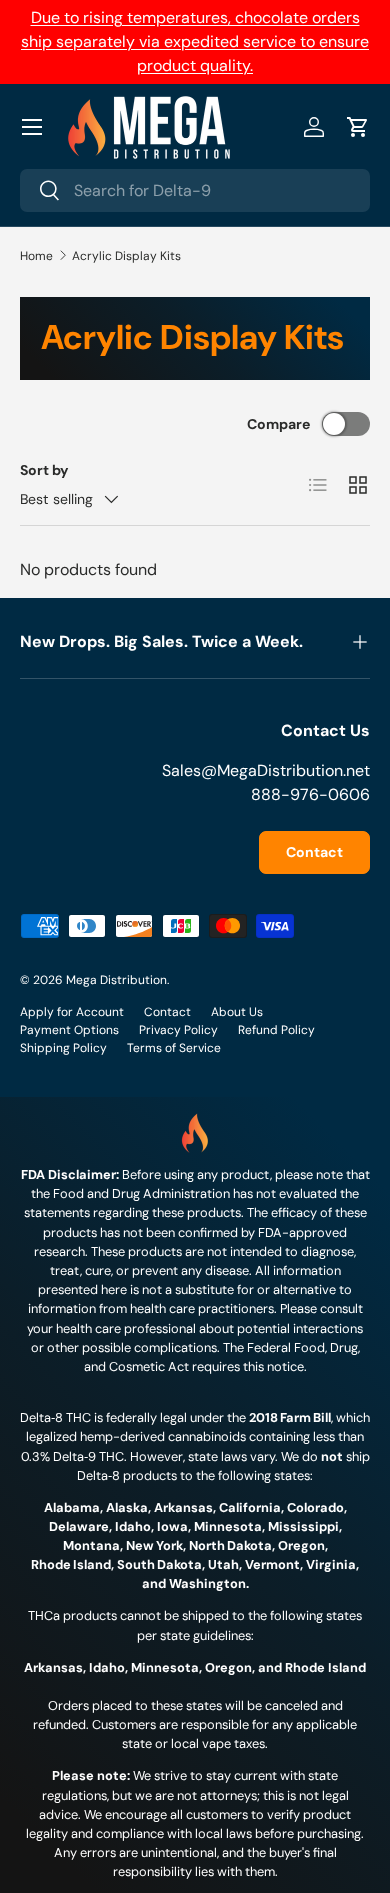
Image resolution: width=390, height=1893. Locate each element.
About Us (237, 1012)
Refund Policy (276, 1030)
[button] (358, 127)
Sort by (44, 470)
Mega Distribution (116, 980)
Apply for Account (72, 1012)
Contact (314, 852)
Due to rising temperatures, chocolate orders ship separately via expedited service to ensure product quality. (195, 41)
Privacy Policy (178, 1030)
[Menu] (32, 127)
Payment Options (69, 1030)
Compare (278, 424)
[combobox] (195, 190)
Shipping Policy (63, 1048)
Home (36, 256)
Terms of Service (174, 1048)
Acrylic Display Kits (126, 256)
